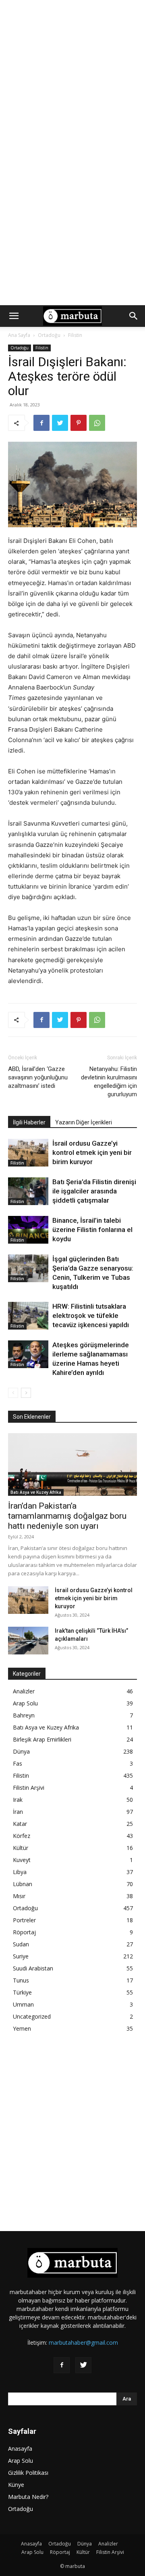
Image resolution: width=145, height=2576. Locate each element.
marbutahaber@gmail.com (83, 2342)
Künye (16, 2485)
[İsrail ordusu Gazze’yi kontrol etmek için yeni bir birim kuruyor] (28, 1153)
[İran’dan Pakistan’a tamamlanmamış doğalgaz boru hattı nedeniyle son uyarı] (72, 1465)
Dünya (21, 1751)
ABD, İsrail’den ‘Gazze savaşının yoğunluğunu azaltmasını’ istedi (38, 1077)
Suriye (21, 1956)
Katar (20, 1824)
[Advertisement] (72, 76)
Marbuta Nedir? (28, 2497)
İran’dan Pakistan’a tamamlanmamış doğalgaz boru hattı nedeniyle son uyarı (67, 1516)
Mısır (19, 1896)
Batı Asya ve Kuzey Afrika (36, 1492)
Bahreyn (24, 1715)
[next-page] (26, 1393)
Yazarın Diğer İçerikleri (84, 1122)
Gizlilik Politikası (28, 2473)
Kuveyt (22, 1860)
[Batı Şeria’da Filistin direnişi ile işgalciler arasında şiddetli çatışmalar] (28, 1191)
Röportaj (24, 1932)
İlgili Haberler (29, 1122)
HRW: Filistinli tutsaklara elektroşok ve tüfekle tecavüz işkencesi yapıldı (91, 1316)
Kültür (21, 1848)
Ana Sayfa (19, 335)
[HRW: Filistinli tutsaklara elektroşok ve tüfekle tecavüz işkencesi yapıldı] (28, 1316)
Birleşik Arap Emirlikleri (42, 1739)
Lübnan (23, 1884)
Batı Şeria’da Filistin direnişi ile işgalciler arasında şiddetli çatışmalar (94, 1191)
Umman (23, 2004)
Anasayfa (20, 2449)
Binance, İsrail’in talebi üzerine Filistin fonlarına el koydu (92, 1230)
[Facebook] (41, 423)
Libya (20, 1872)
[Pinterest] (79, 423)
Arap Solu (25, 1703)
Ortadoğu (49, 335)
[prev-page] (13, 1393)
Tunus (21, 1980)
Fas (18, 1763)
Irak (18, 1800)
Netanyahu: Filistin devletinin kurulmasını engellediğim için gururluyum (109, 1082)
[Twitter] (60, 423)
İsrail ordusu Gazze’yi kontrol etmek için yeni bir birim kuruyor (92, 1152)
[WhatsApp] (97, 423)
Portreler (24, 1920)
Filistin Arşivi (29, 1788)
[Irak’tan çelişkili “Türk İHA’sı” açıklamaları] (28, 1641)
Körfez (22, 1836)
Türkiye (22, 1992)
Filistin (75, 335)
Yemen (22, 2028)
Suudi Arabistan (33, 1968)
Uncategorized (32, 2016)
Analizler (24, 1691)
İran (18, 1812)
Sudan (21, 1944)
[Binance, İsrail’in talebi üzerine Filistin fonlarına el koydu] (28, 1230)
